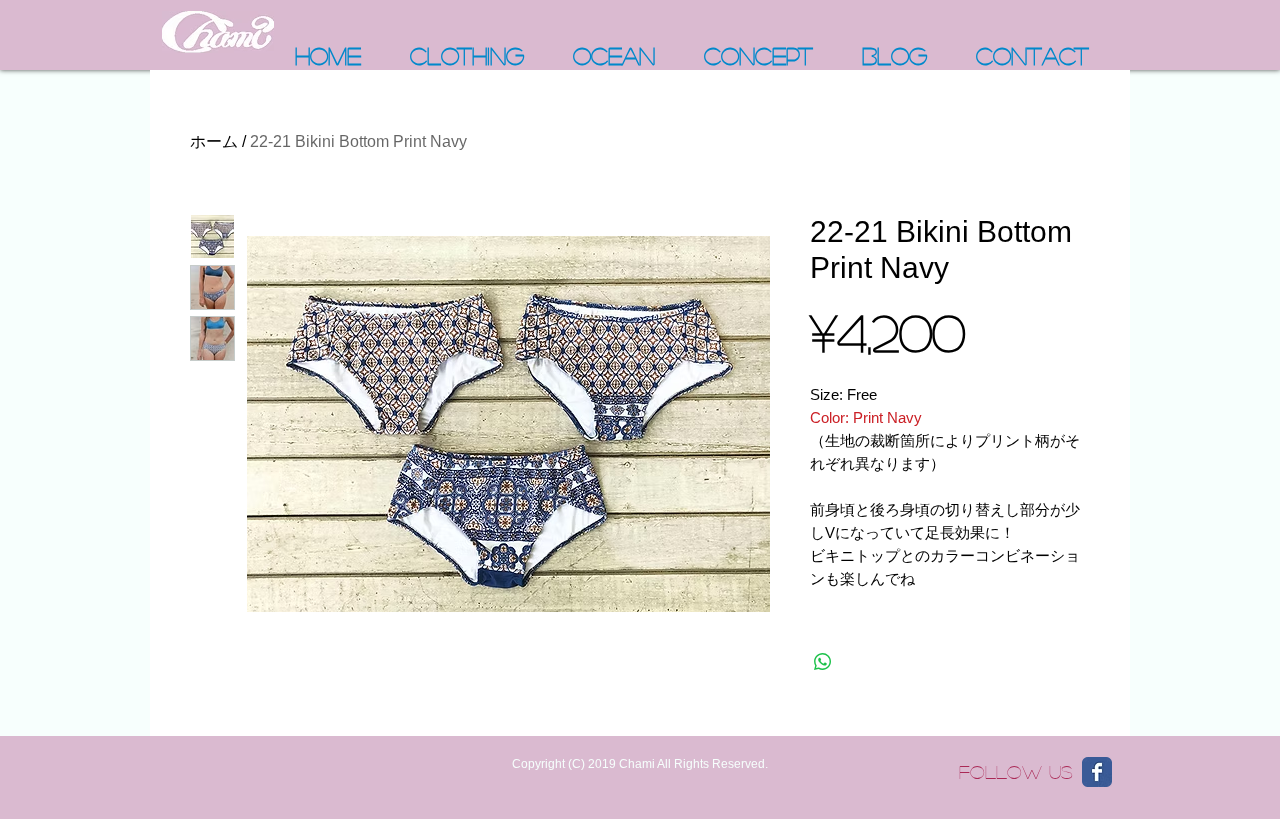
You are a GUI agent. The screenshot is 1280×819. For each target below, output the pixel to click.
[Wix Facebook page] (1097, 772)
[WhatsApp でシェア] (823, 662)
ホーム (214, 141)
